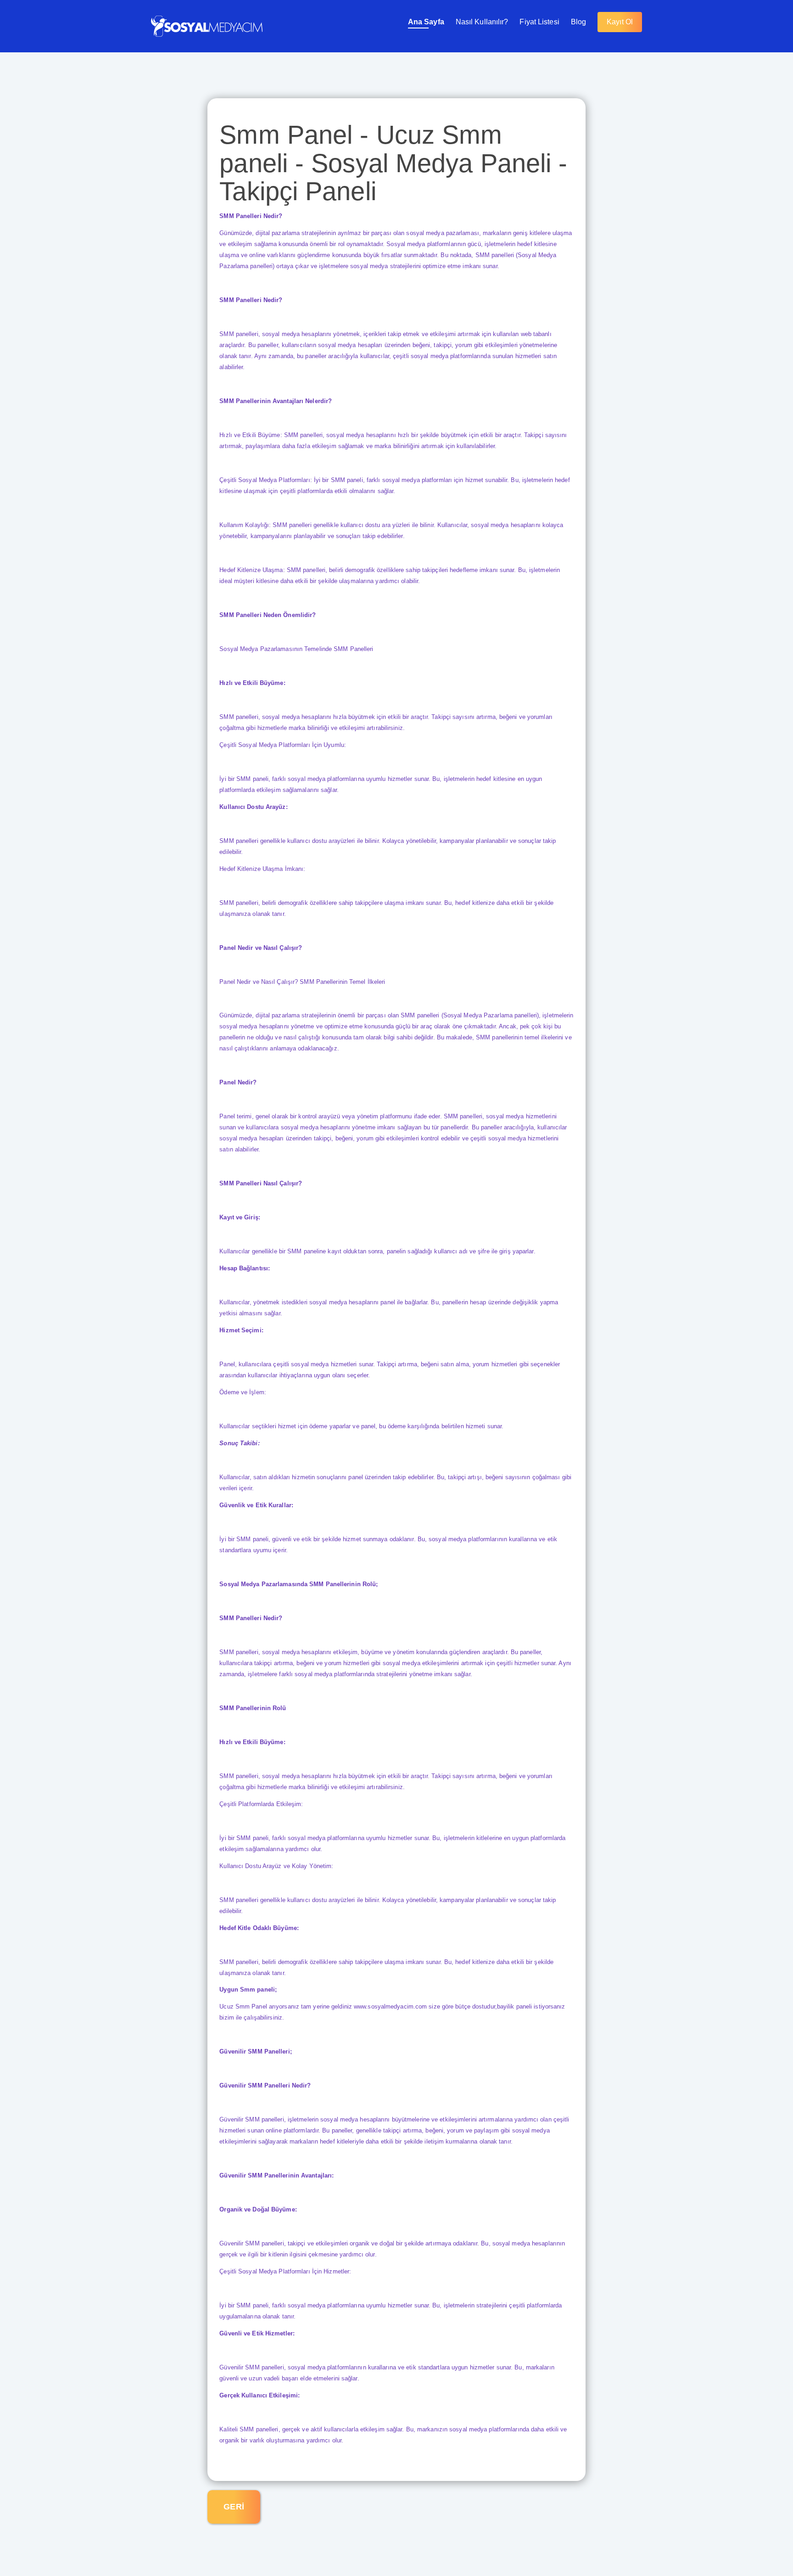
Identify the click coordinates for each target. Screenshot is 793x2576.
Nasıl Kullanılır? (482, 22)
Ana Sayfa (426, 22)
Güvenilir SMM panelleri (251, 2243)
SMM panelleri (239, 334)
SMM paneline (307, 1251)
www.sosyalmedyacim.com (390, 2006)
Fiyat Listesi (539, 22)
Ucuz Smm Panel (244, 2006)
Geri (234, 2507)
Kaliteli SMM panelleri (249, 2429)
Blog (578, 22)
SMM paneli (252, 1539)
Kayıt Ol (620, 22)
